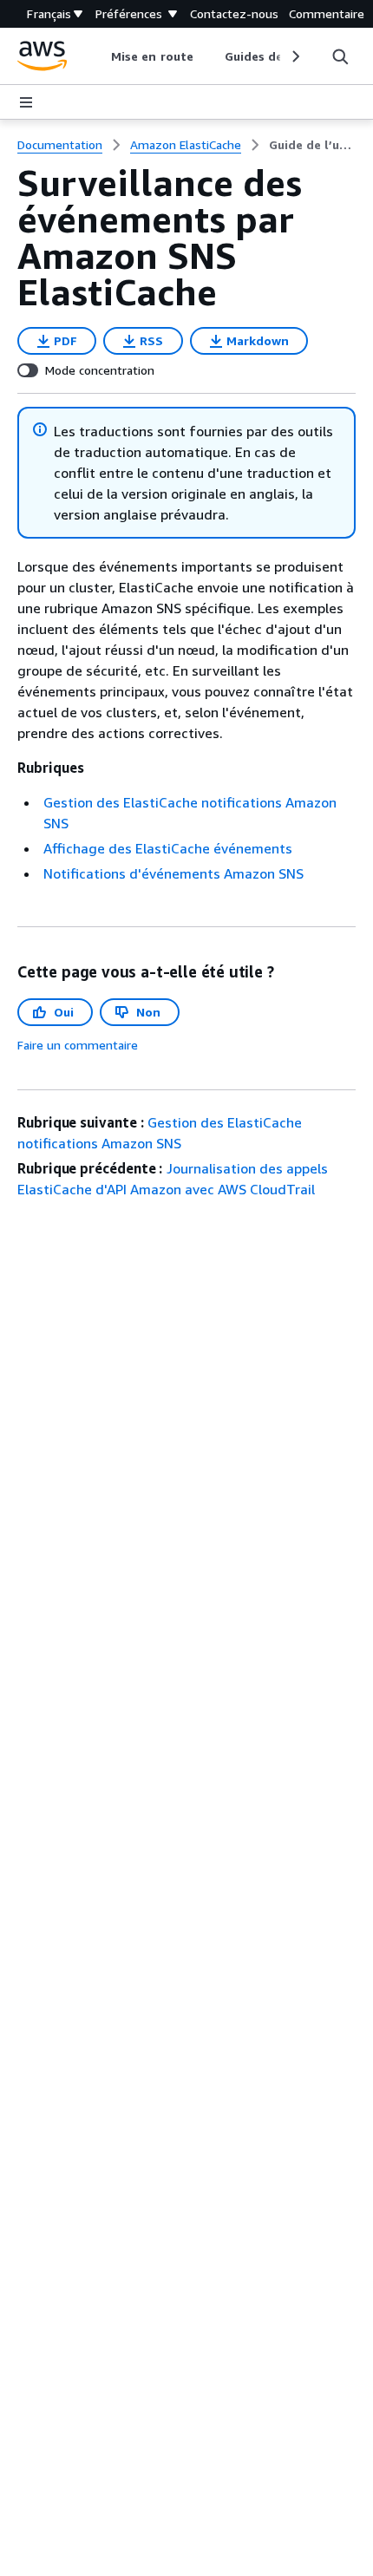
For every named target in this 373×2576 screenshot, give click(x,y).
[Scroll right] (294, 56)
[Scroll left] (98, 56)
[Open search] (340, 56)
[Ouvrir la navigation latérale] (26, 102)
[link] (312, 145)
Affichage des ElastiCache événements (168, 848)
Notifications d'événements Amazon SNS (173, 873)
